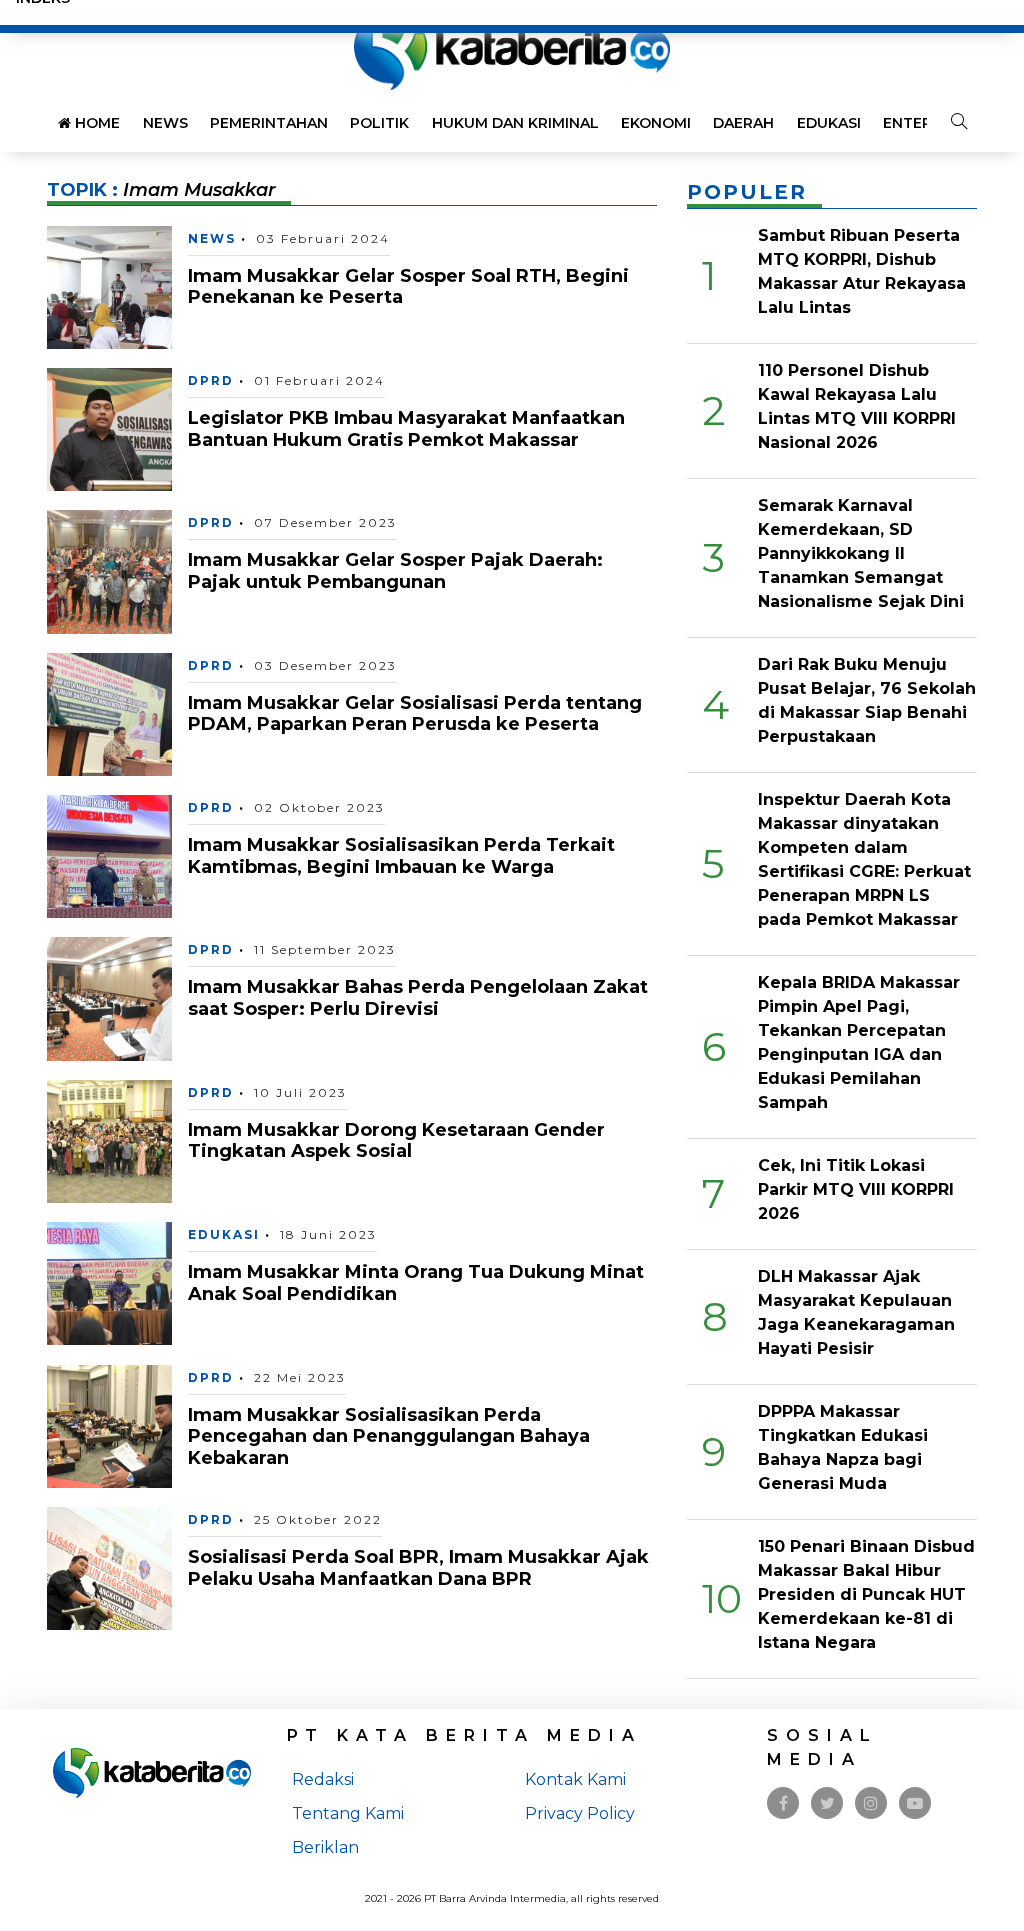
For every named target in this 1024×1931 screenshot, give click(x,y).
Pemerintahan (269, 123)
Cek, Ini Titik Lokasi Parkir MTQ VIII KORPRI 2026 (856, 1189)
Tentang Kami (348, 1813)
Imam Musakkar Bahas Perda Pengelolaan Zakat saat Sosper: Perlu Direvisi (418, 998)
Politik (379, 123)
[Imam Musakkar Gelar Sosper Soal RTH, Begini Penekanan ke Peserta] (109, 285)
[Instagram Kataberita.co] (871, 1803)
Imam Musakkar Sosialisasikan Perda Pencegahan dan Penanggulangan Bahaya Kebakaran (389, 1436)
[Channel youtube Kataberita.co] (915, 1803)
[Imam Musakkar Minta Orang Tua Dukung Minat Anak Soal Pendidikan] (109, 1282)
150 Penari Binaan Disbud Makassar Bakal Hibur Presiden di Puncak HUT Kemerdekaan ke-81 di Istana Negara (866, 1594)
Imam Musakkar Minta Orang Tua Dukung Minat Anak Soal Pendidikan (416, 1283)
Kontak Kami (575, 1779)
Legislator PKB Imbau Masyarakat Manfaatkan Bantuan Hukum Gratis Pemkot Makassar (406, 429)
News (165, 123)
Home (95, 123)
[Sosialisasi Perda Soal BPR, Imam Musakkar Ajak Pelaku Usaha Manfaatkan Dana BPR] (109, 1567)
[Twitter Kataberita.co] (827, 1803)
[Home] (512, 48)
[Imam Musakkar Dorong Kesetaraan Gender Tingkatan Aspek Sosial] (109, 1140)
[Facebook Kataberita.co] (783, 1803)
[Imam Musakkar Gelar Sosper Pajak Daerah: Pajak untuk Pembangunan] (109, 570)
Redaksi (323, 1779)
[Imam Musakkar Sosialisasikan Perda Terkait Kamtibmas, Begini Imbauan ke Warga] (109, 855)
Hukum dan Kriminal (515, 123)
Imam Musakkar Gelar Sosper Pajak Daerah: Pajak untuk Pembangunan (395, 571)
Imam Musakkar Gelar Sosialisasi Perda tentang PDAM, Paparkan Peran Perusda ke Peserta (415, 714)
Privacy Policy (580, 1813)
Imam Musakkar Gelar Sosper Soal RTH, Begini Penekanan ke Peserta (408, 287)
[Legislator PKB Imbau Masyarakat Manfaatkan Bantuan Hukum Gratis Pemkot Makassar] (109, 428)
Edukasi (829, 123)
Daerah (743, 123)
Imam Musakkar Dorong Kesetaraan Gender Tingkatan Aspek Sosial (396, 1141)
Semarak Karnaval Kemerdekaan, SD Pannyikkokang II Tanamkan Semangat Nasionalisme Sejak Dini (861, 553)
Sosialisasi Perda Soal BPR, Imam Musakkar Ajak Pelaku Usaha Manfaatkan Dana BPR (418, 1568)
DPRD (211, 380)
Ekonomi (656, 123)
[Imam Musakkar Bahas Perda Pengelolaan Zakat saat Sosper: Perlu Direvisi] (109, 997)
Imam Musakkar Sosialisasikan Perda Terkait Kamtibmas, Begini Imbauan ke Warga (401, 856)
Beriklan (325, 1847)
